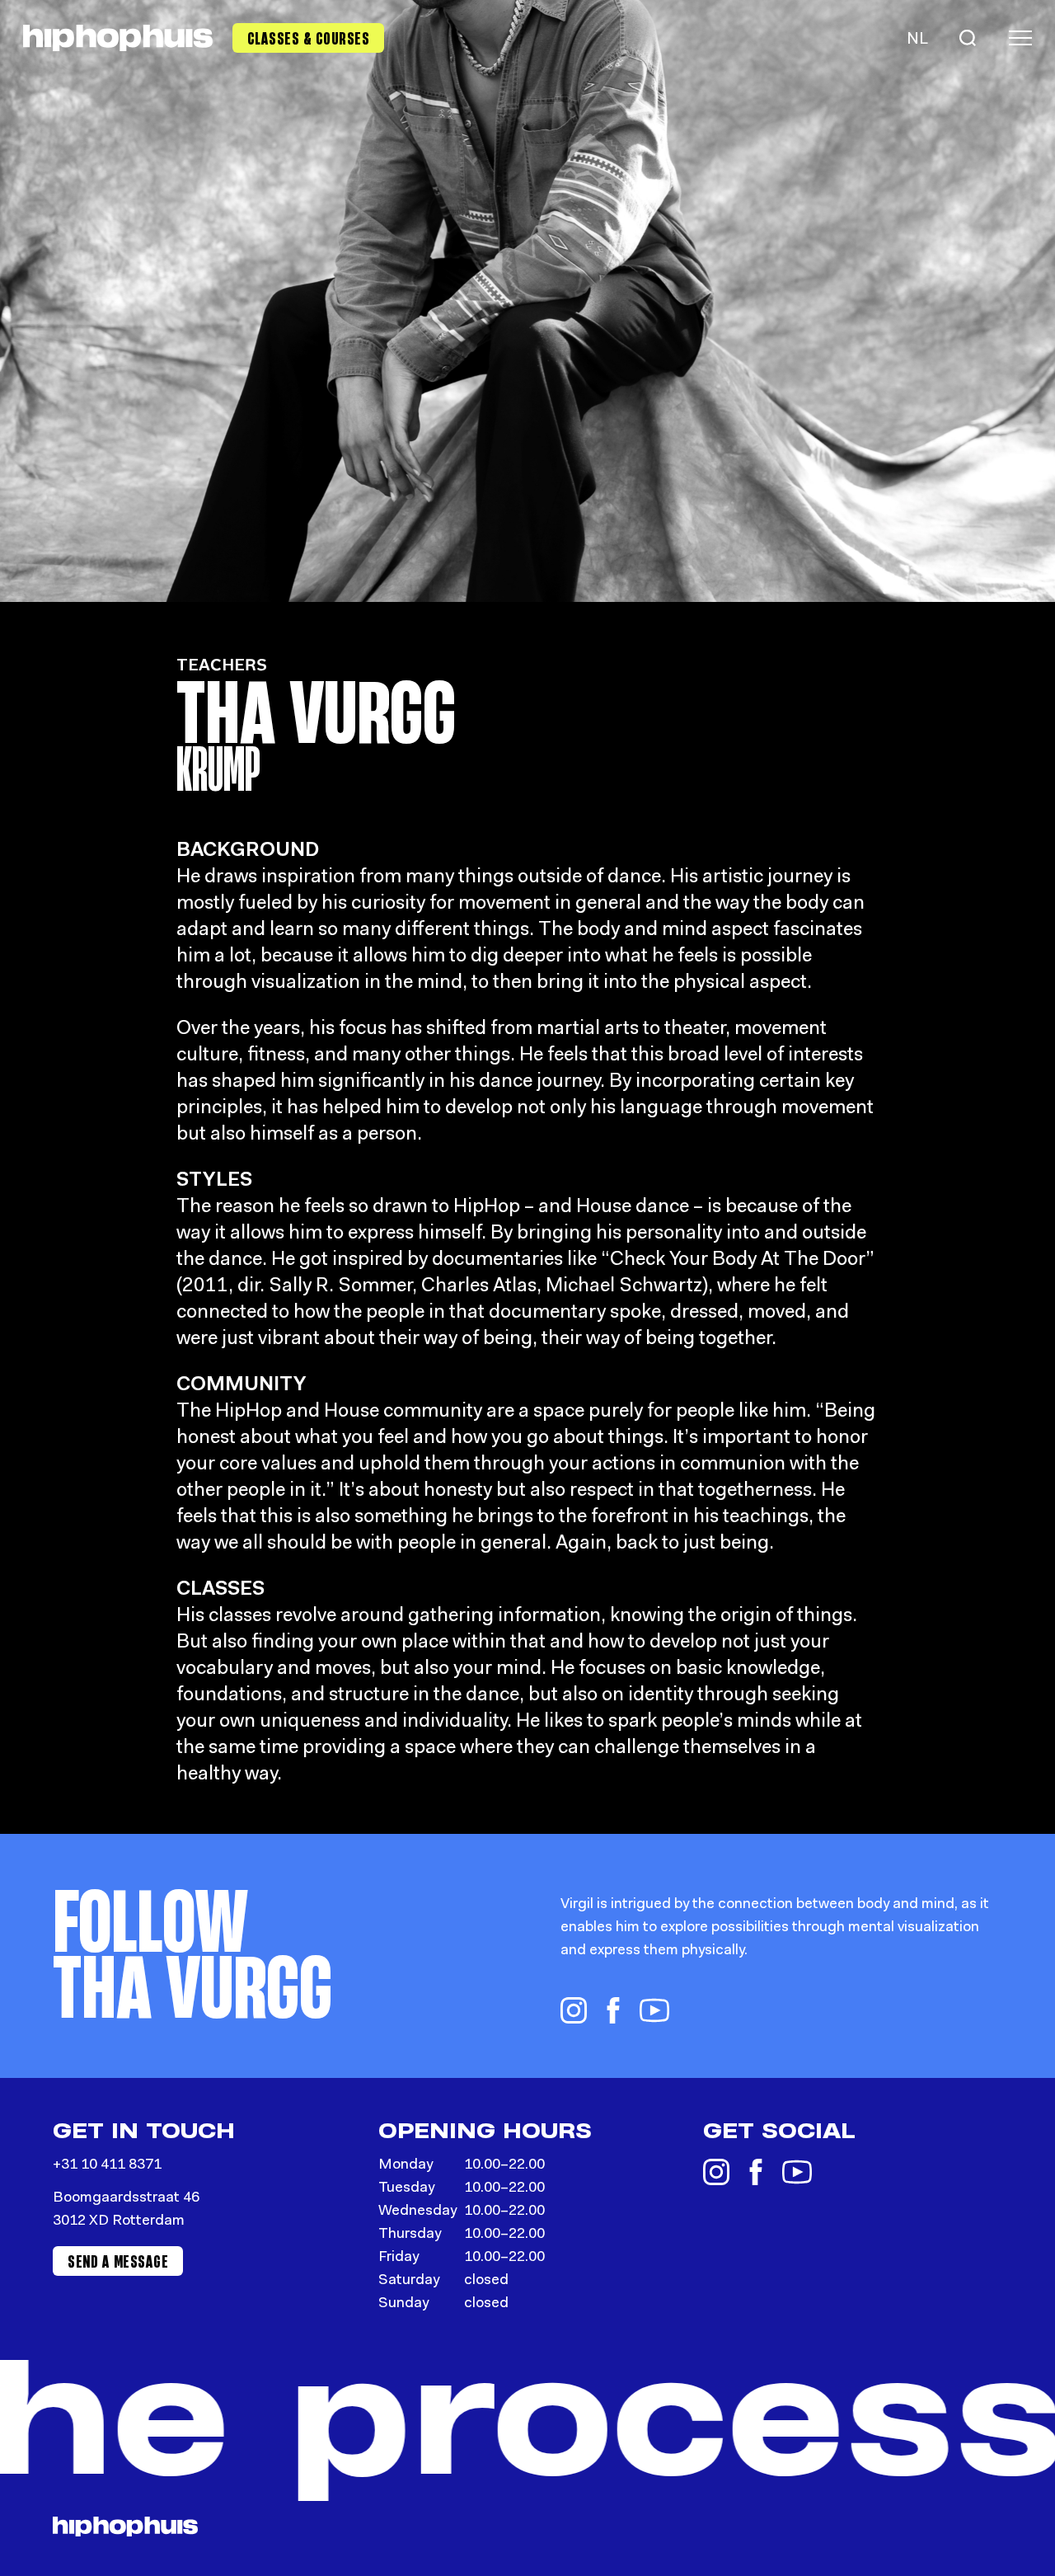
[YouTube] (654, 2010)
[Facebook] (613, 2010)
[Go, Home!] (118, 38)
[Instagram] (574, 2010)
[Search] (968, 38)
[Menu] (1020, 38)
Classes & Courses (309, 38)
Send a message (118, 2261)
